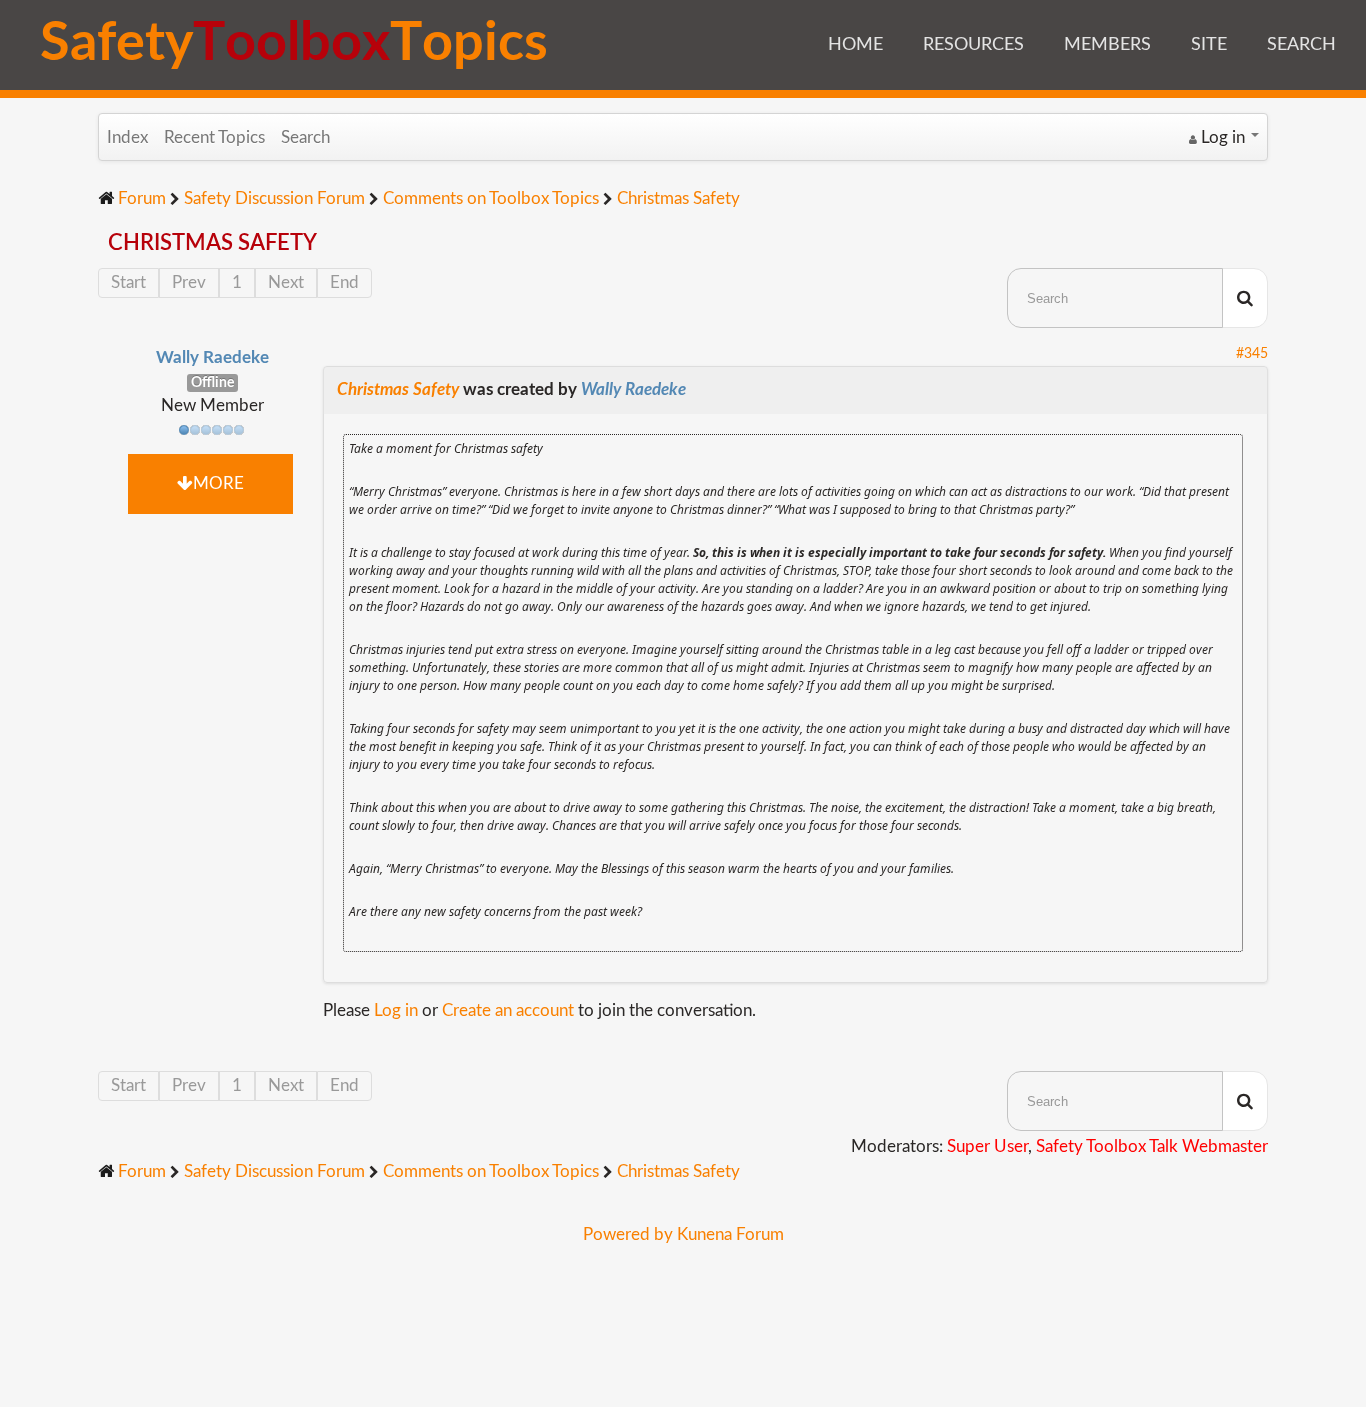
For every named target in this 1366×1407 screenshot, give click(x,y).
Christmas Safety (398, 389)
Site (1209, 45)
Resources (973, 45)
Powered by (628, 1234)
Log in (396, 1010)
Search (1301, 45)
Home (855, 45)
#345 (1252, 353)
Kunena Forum (730, 1234)
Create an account (508, 1010)
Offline (212, 382)
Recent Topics (214, 137)
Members (1107, 45)
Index (127, 137)
